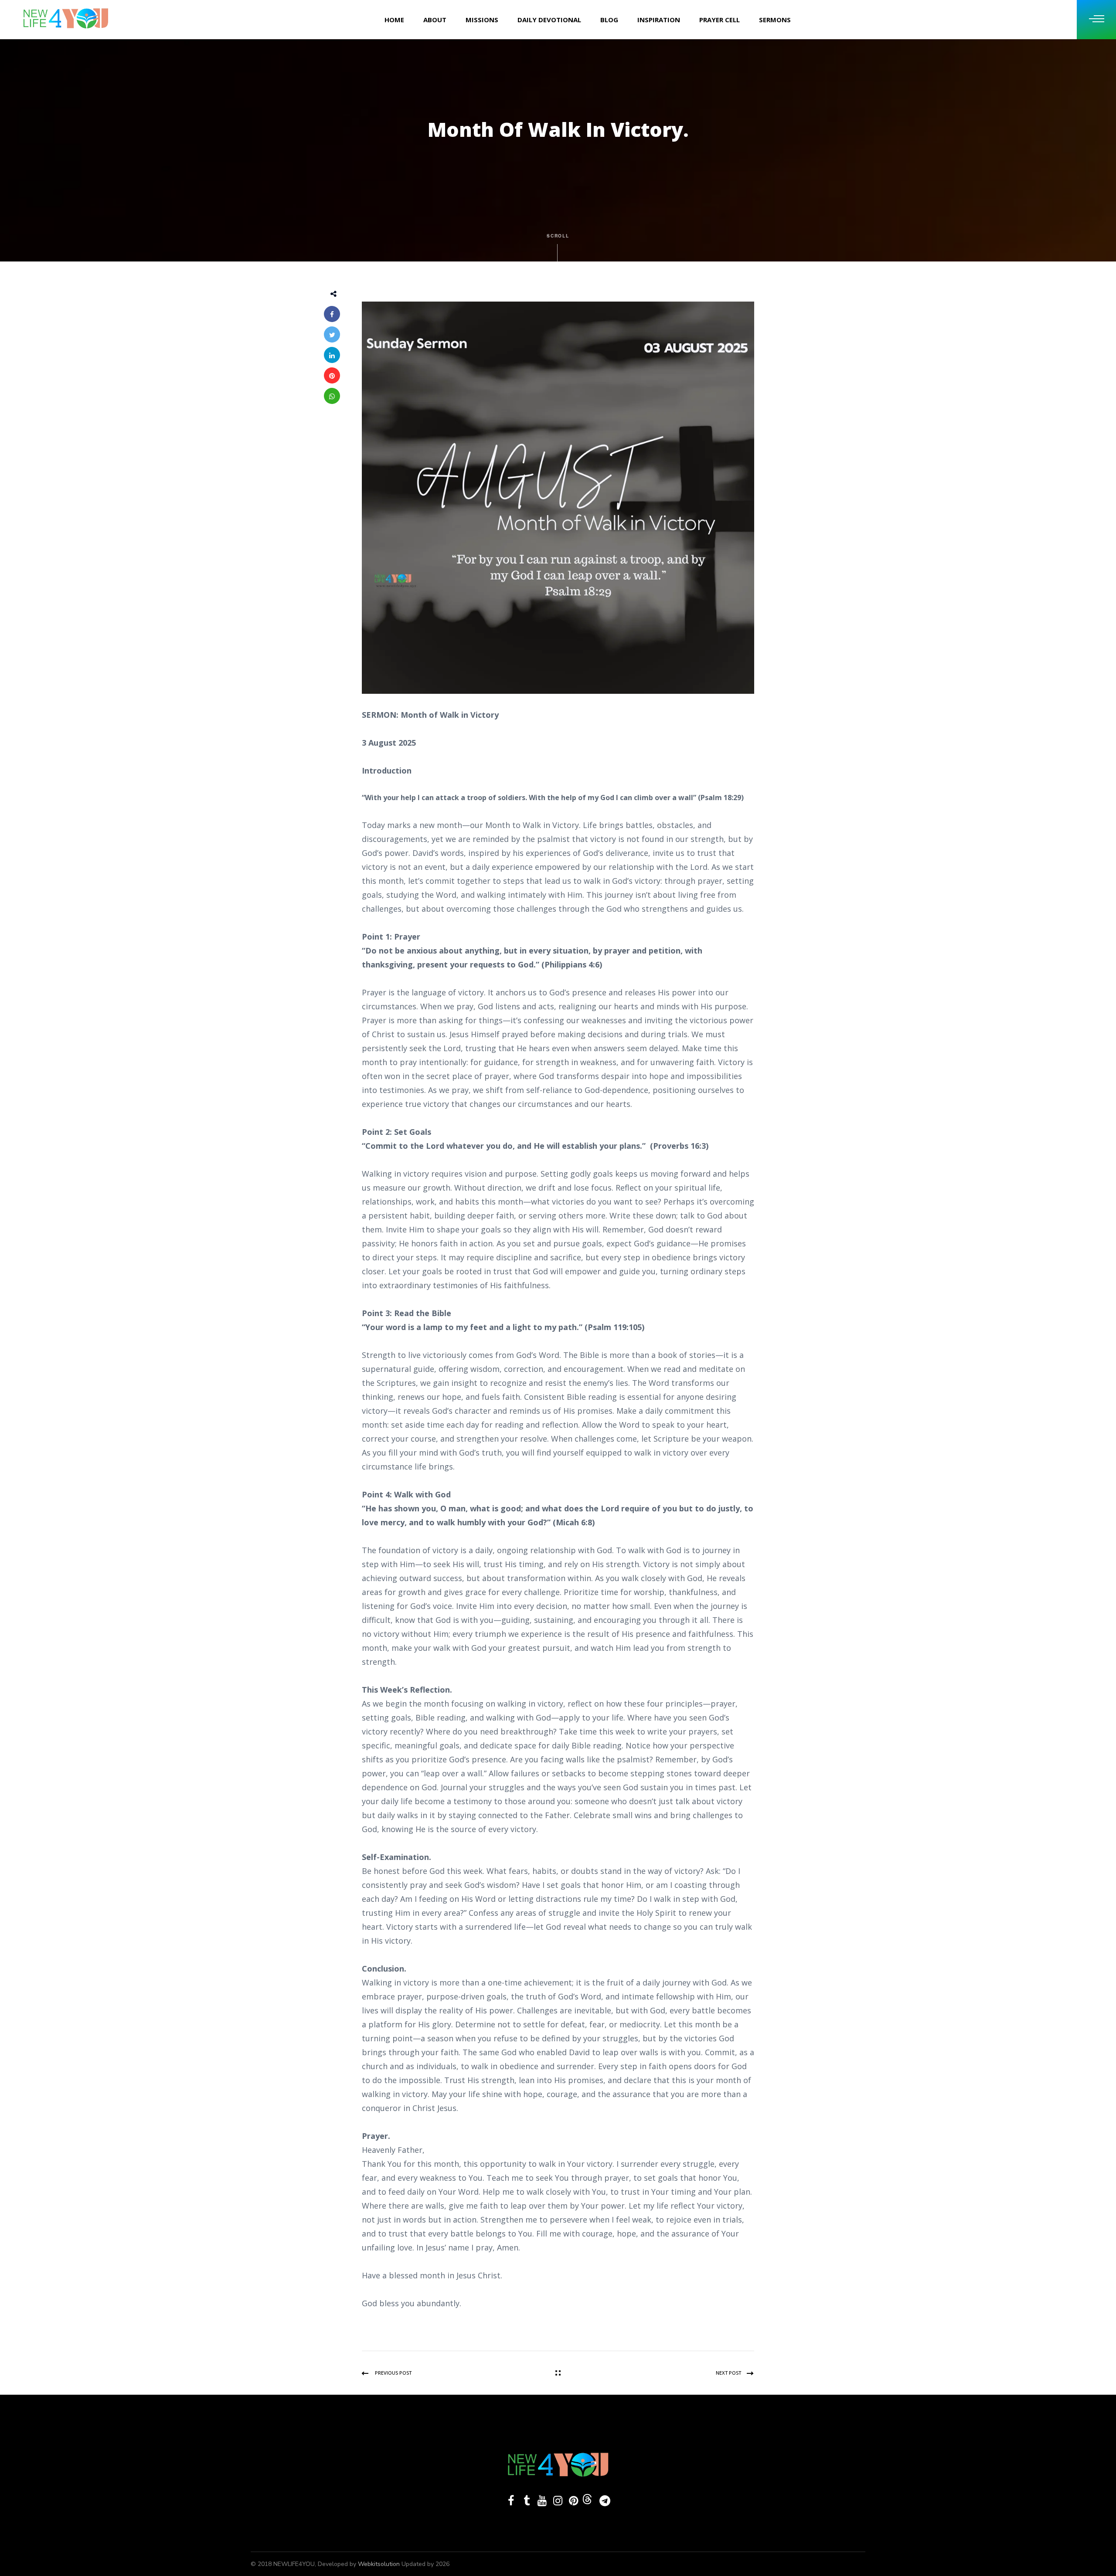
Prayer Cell (720, 20)
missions (482, 20)
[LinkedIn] (332, 355)
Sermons (775, 20)
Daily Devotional (549, 20)
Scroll (558, 236)
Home (394, 20)
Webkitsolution (380, 2564)
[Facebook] (332, 314)
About (435, 20)
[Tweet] (332, 334)
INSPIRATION (659, 20)
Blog (609, 20)
